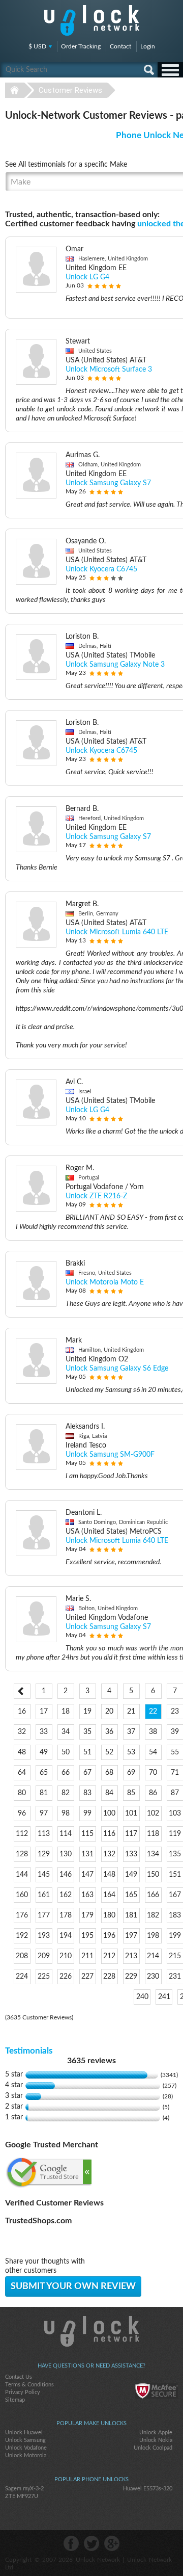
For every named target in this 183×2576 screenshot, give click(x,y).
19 (87, 1712)
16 (22, 1712)
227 (87, 1977)
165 (131, 1895)
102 (153, 1813)
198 (153, 1936)
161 (44, 1895)
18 (66, 1712)
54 (153, 1752)
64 (22, 1773)
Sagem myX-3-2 (24, 2489)
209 (44, 1956)
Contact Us (19, 2377)
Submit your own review (73, 2286)
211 (87, 1956)
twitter (91, 2543)
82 (66, 1793)
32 (22, 1732)
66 (66, 1773)
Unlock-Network (92, 20)
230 (153, 1977)
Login (148, 46)
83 (87, 1793)
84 (109, 1793)
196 (109, 1936)
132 (109, 1854)
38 (153, 1732)
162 (66, 1895)
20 (109, 1712)
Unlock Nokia (156, 2440)
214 (153, 1956)
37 (131, 1732)
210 (66, 1956)
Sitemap (15, 2400)
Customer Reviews (70, 90)
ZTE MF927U (22, 2496)
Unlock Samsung (25, 2440)
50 (66, 1752)
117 (131, 1834)
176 (22, 1915)
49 (44, 1752)
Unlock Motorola (26, 2455)
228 (109, 1977)
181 (131, 1915)
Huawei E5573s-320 (148, 2489)
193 (44, 1936)
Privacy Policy (23, 2392)
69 (131, 1773)
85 (131, 1793)
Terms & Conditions (29, 2385)
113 (44, 1834)
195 (87, 1936)
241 (164, 1997)
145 (44, 1875)
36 (109, 1732)
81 (44, 1793)
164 (109, 1895)
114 (66, 1834)
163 (87, 1895)
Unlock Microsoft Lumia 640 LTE (117, 932)
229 (131, 1977)
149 (131, 1875)
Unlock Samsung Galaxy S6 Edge (117, 1369)
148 (109, 1875)
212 (109, 1956)
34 (66, 1732)
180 (109, 1915)
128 (22, 1854)
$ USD (37, 46)
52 (109, 1752)
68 (109, 1773)
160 (22, 1895)
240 (142, 1997)
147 (87, 1875)
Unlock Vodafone (26, 2448)
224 (22, 1977)
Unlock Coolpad (153, 2448)
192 (22, 1936)
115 (87, 1834)
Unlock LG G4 (87, 277)
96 (22, 1813)
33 (44, 1732)
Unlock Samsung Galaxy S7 (108, 483)
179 (87, 1915)
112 (22, 1834)
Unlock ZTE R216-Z (96, 1196)
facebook (71, 2543)
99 (87, 1813)
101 (131, 1813)
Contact (120, 46)
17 (44, 1712)
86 (153, 1793)
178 (66, 1915)
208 (22, 1956)
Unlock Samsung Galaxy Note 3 (115, 665)
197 (131, 1936)
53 (131, 1752)
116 (109, 1834)
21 (131, 1712)
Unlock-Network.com (92, 2331)
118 (153, 1834)
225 (44, 1977)
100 (109, 1813)
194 (66, 1936)
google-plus (112, 2543)
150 (153, 1875)
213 (131, 1956)
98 (66, 1813)
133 (131, 1854)
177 (44, 1915)
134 (153, 1854)
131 (87, 1854)
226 (66, 1977)
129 (44, 1854)
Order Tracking (81, 46)
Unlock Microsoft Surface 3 (109, 370)
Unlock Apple (156, 2433)
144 (22, 1875)
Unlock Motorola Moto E (105, 1282)
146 (66, 1875)
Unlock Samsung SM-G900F (110, 1455)
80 (22, 1793)
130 (66, 1854)
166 (153, 1895)
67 (87, 1773)
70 (153, 1773)
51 (87, 1752)
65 (44, 1773)
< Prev (22, 1691)
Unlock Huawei (24, 2433)
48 (22, 1752)
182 (153, 1915)
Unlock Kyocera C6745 (101, 569)
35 (87, 1732)
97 (44, 1813)
